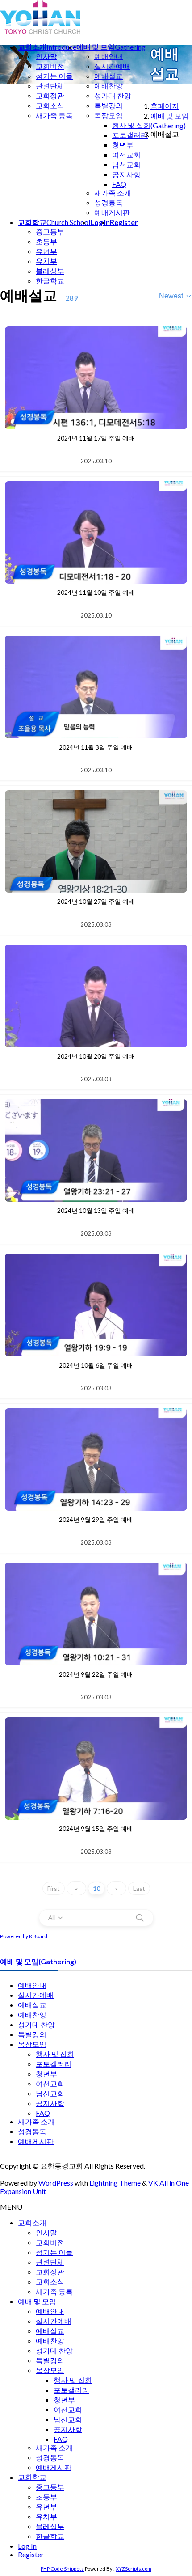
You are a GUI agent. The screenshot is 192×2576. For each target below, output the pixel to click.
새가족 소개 (113, 193)
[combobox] (175, 296)
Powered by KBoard (24, 1936)
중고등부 (50, 231)
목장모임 (109, 115)
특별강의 (109, 105)
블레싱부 (50, 271)
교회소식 (50, 105)
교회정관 (50, 95)
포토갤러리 (130, 135)
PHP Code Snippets (62, 2569)
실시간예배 (112, 66)
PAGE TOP (179, 2490)
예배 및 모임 (37, 2301)
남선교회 (126, 164)
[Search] (140, 1918)
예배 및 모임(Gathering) (38, 1961)
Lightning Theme (115, 2183)
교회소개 (32, 2222)
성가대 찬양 (113, 95)
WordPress (56, 2183)
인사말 (46, 56)
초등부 (46, 241)
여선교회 (126, 155)
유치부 (46, 261)
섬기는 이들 (54, 76)
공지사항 (126, 174)
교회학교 (32, 2477)
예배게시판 (112, 212)
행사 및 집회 (131, 125)
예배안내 (109, 56)
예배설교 (109, 76)
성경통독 (109, 202)
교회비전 (50, 66)
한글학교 (50, 281)
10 (96, 1888)
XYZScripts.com (134, 2569)
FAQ (119, 184)
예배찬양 (109, 86)
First (54, 1888)
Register (31, 2554)
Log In (27, 2546)
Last (139, 1888)
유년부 (46, 251)
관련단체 (50, 86)
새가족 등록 (54, 115)
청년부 (123, 145)
